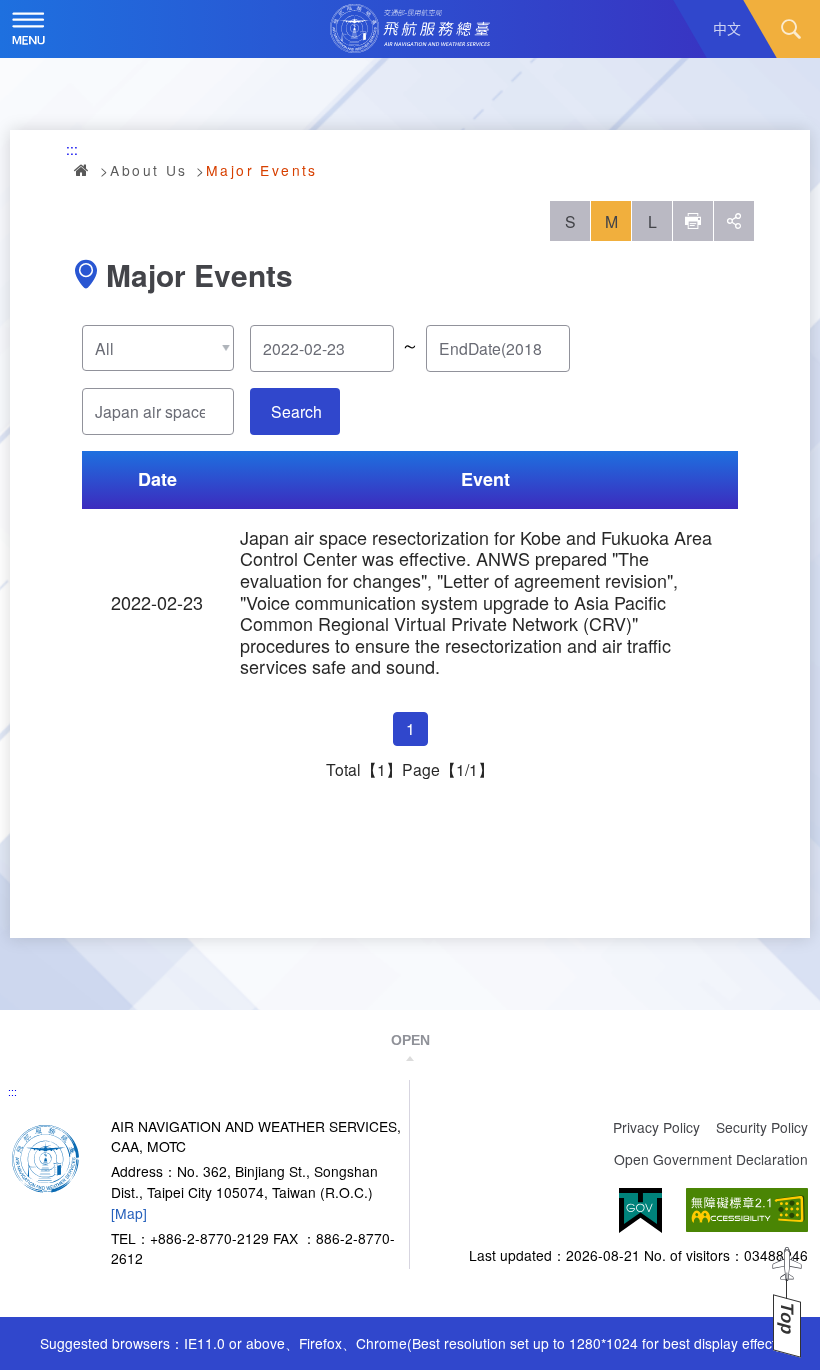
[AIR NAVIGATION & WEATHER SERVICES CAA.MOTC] (410, 28)
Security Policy (762, 1127)
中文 (727, 28)
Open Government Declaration (711, 1159)
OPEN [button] (410, 1040)
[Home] (45, 1157)
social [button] (734, 221)
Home (83, 170)
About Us (148, 170)
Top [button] (787, 1318)
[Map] (129, 1213)
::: (72, 149)
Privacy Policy (656, 1127)
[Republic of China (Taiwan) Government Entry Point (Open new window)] (640, 1210)
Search (791, 29)
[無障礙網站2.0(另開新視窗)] (747, 1210)
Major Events (262, 170)
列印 (693, 221)
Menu (29, 29)
